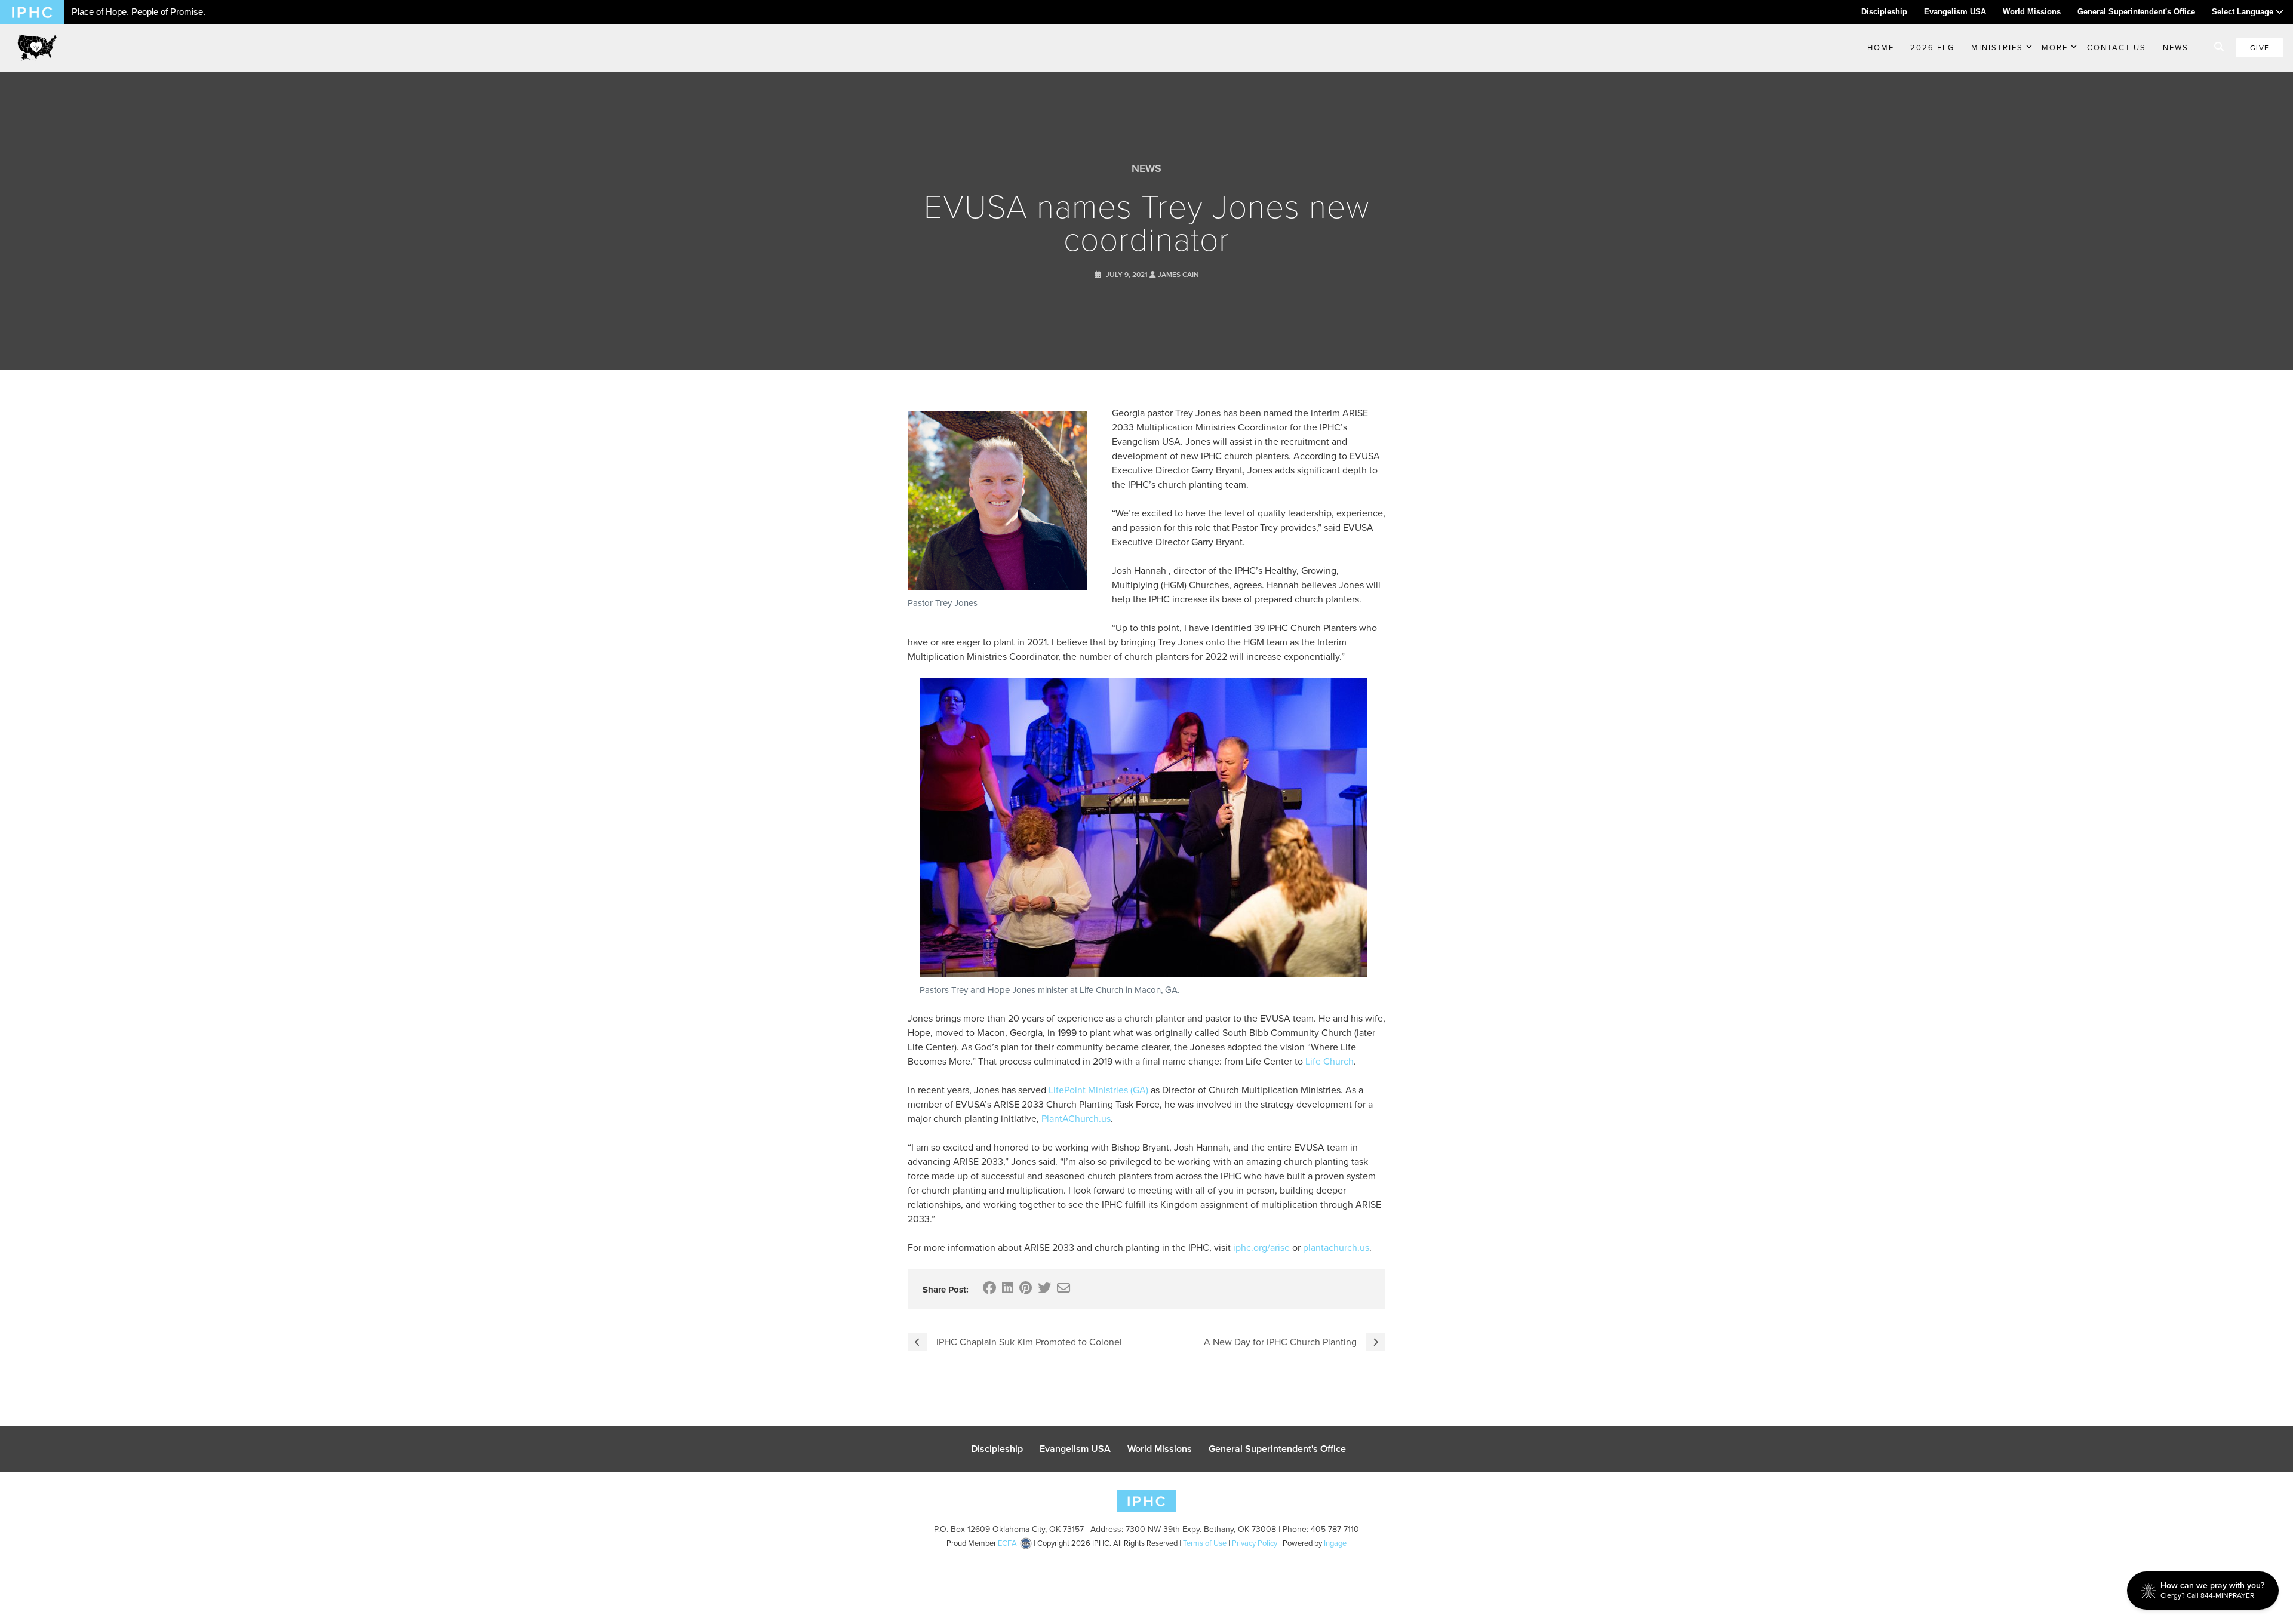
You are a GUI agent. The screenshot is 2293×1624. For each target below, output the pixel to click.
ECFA (1007, 1543)
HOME (1881, 47)
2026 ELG (1932, 47)
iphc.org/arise (1261, 1248)
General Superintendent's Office (2136, 12)
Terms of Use (1205, 1543)
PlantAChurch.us (1076, 1119)
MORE (2055, 47)
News (2176, 47)
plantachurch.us (1336, 1248)
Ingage (1335, 1543)
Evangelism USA (1955, 12)
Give (2260, 48)
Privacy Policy (1255, 1543)
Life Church (1330, 1061)
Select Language (2244, 12)
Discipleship (1884, 12)
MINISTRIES (1997, 47)
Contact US (2117, 47)
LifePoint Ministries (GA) (1098, 1090)
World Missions (2032, 12)
